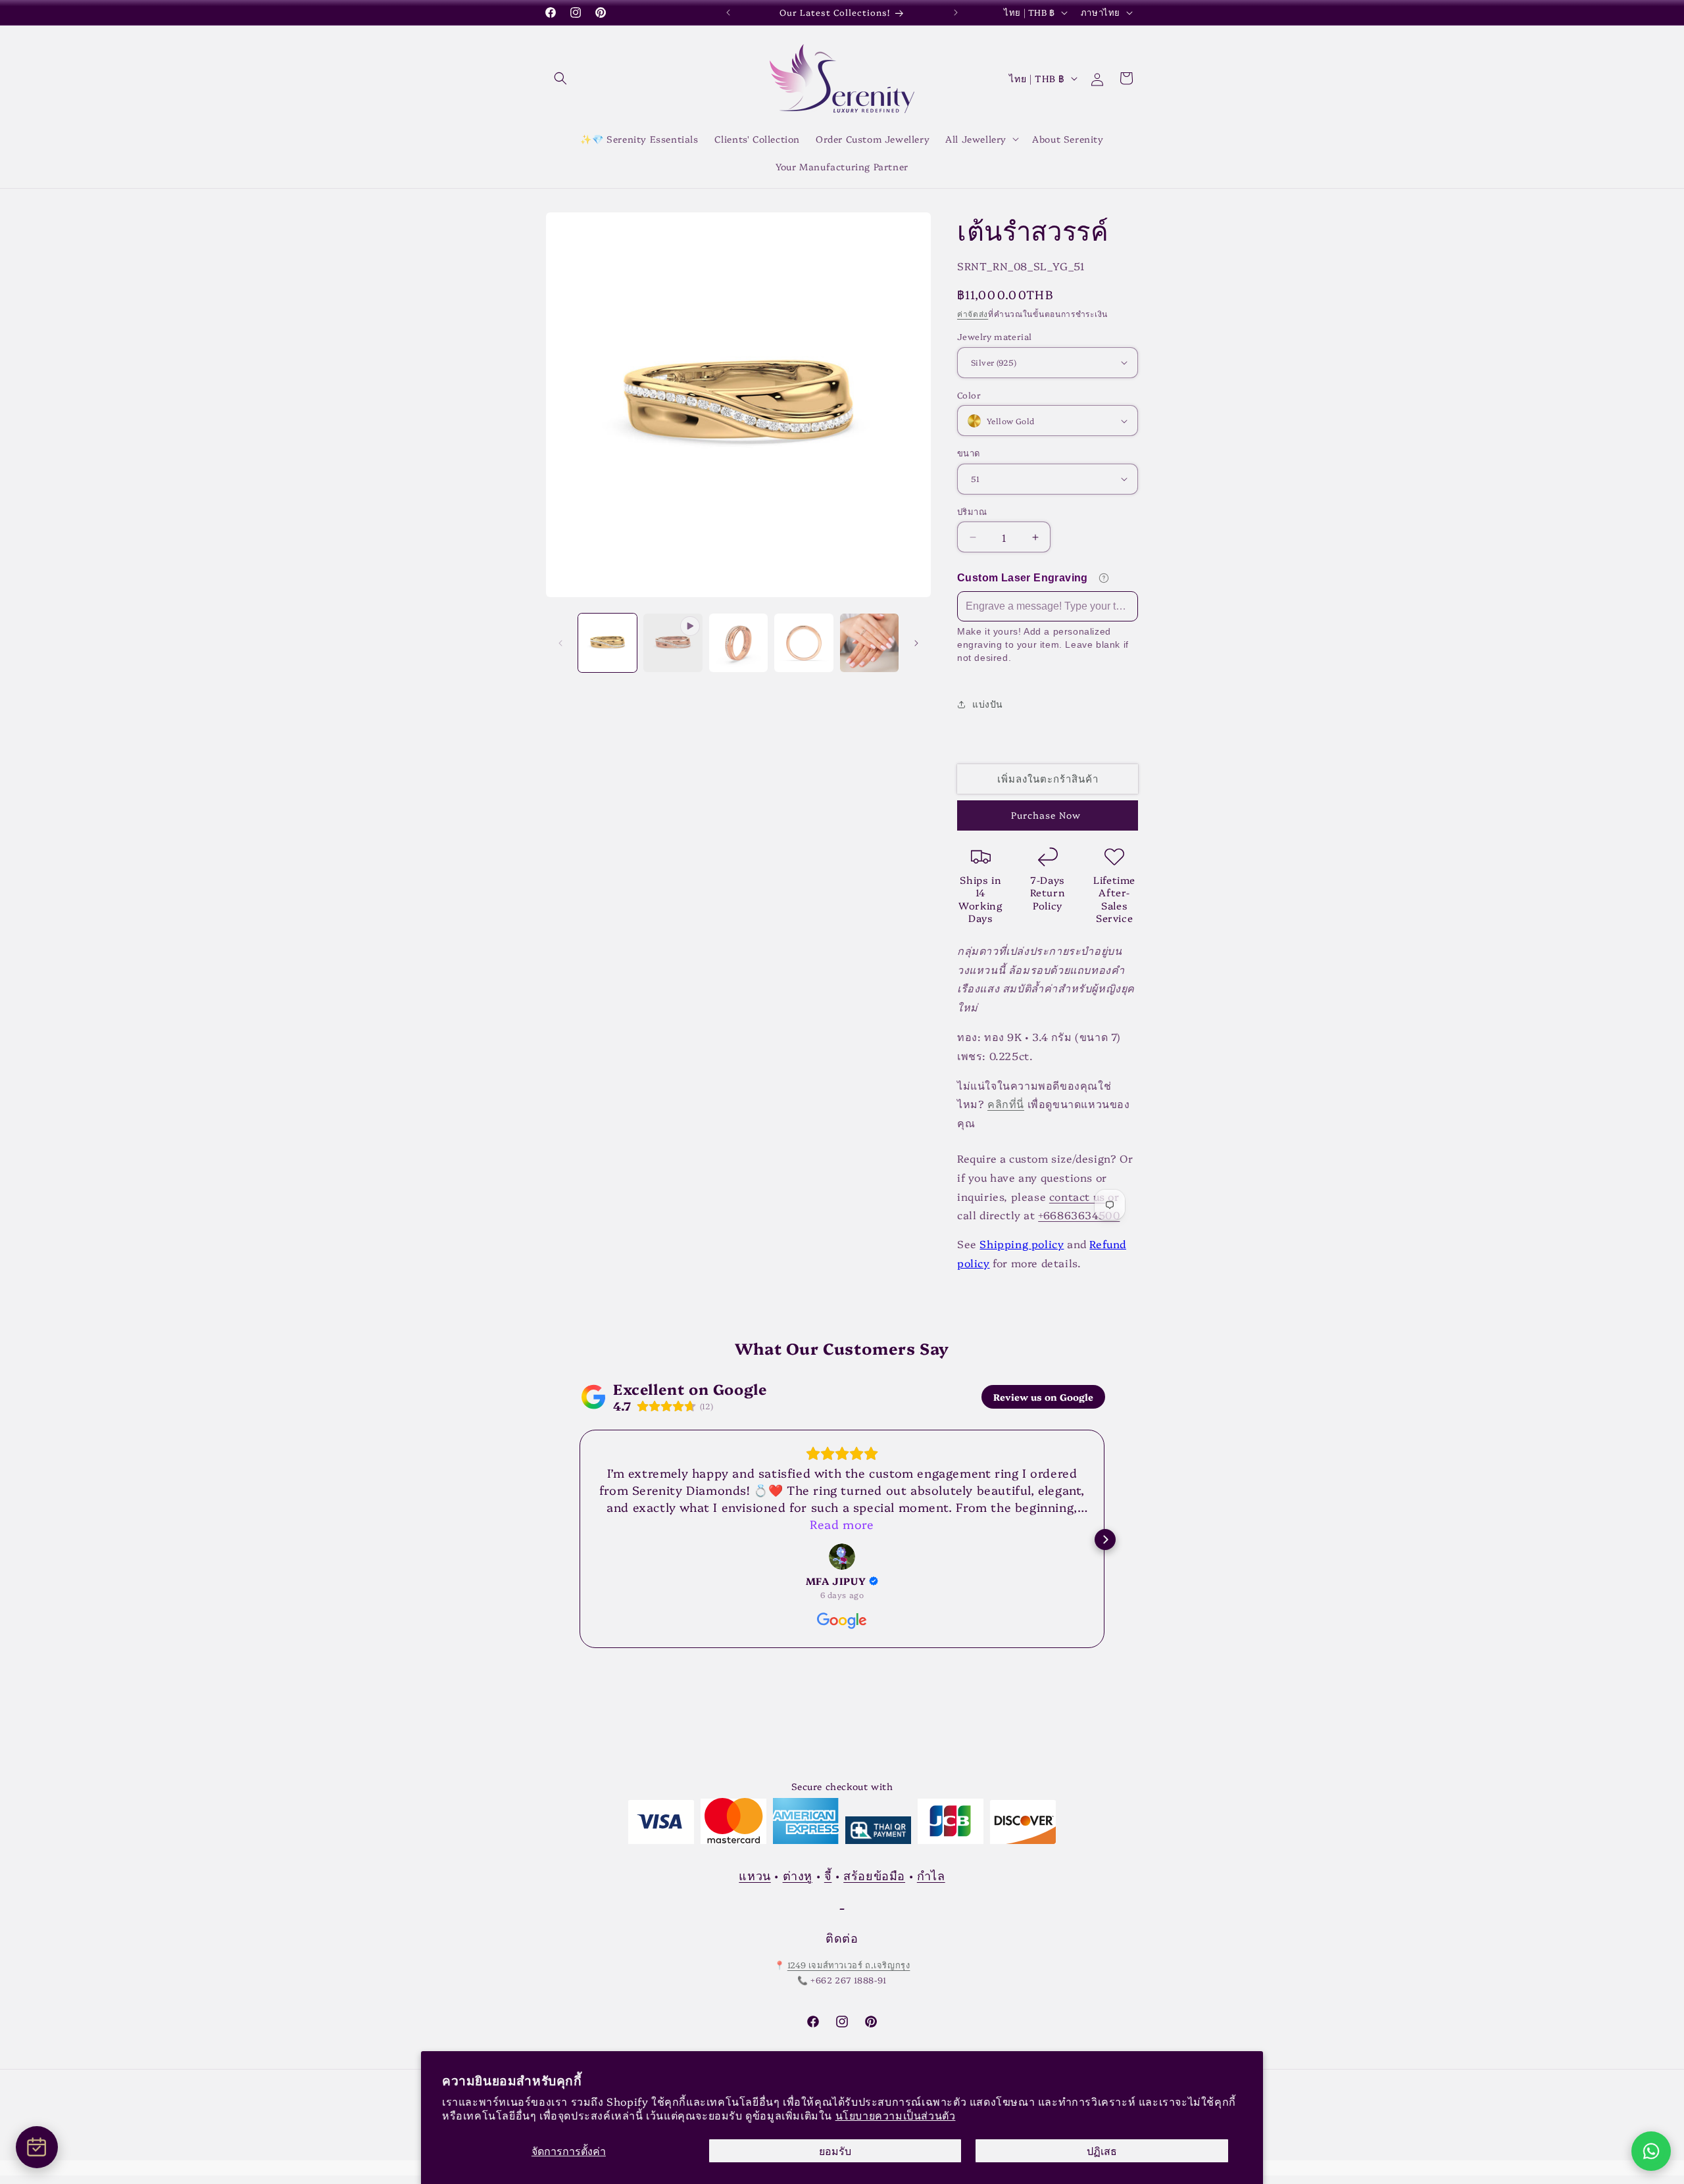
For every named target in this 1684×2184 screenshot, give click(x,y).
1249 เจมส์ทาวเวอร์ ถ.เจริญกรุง (849, 1965)
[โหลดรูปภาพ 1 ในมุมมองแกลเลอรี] (607, 643)
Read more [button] (842, 1524)
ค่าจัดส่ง (973, 313)
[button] (560, 78)
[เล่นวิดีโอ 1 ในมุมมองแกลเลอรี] (673, 643)
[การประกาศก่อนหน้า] (728, 12)
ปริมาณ (972, 511)
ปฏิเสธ (1102, 2150)
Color (969, 395)
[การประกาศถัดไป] (956, 12)
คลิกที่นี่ (1006, 1104)
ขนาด (969, 452)
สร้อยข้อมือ (874, 1875)
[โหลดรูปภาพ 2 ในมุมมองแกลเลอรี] (738, 643)
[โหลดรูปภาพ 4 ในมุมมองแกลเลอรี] (869, 643)
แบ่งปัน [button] (988, 704)
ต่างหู (798, 1875)
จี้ (828, 1875)
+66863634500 (1079, 1215)
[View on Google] (842, 1557)
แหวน (755, 1875)
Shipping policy (1022, 1244)
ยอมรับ (835, 2150)
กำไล (931, 1875)
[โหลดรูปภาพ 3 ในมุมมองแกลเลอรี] (804, 643)
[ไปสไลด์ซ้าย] (560, 643)
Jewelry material (994, 336)
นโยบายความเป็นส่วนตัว (896, 2115)
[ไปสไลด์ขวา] (916, 643)
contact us (1077, 1196)
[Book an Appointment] (37, 2147)
